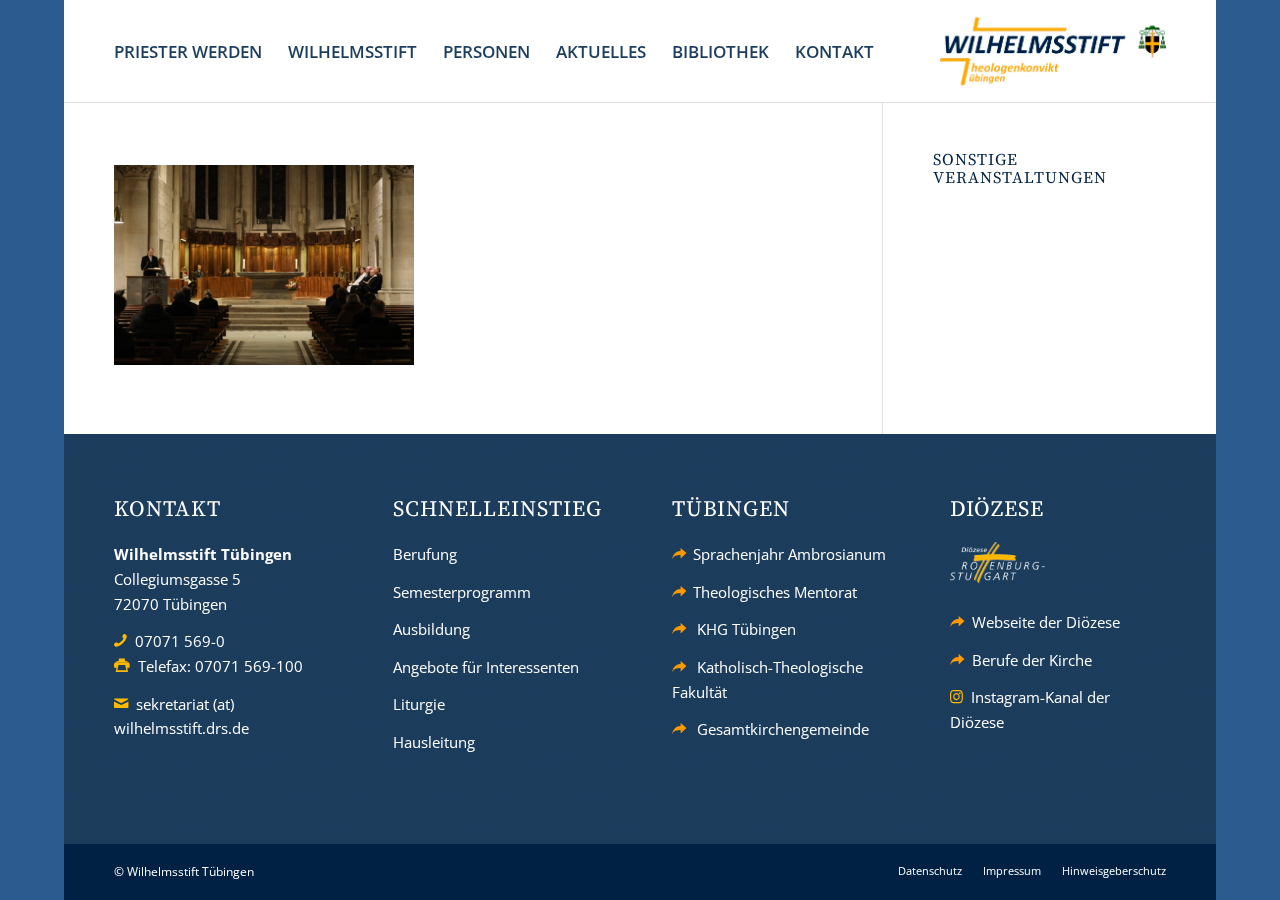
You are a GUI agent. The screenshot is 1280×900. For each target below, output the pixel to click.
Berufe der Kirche (1032, 660)
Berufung (425, 554)
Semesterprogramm (462, 592)
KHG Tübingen (746, 629)
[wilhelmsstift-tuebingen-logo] (1053, 51)
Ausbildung (431, 629)
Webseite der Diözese (1046, 622)
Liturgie (419, 704)
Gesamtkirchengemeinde (783, 729)
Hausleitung (434, 742)
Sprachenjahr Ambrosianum (789, 554)
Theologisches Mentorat (775, 592)
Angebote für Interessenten (486, 667)
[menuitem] (188, 51)
